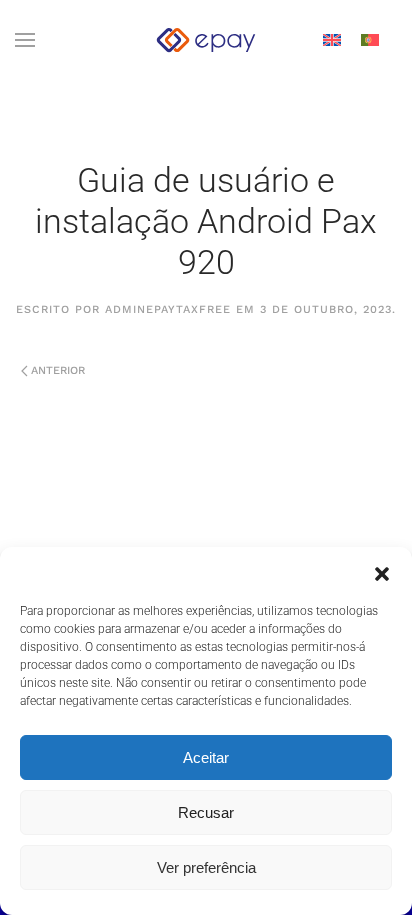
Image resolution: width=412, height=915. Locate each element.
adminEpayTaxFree (168, 309)
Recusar (206, 812)
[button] (382, 572)
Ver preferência (206, 867)
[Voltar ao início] (206, 40)
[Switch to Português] (370, 40)
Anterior (58, 370)
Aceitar (206, 757)
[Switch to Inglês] (332, 40)
